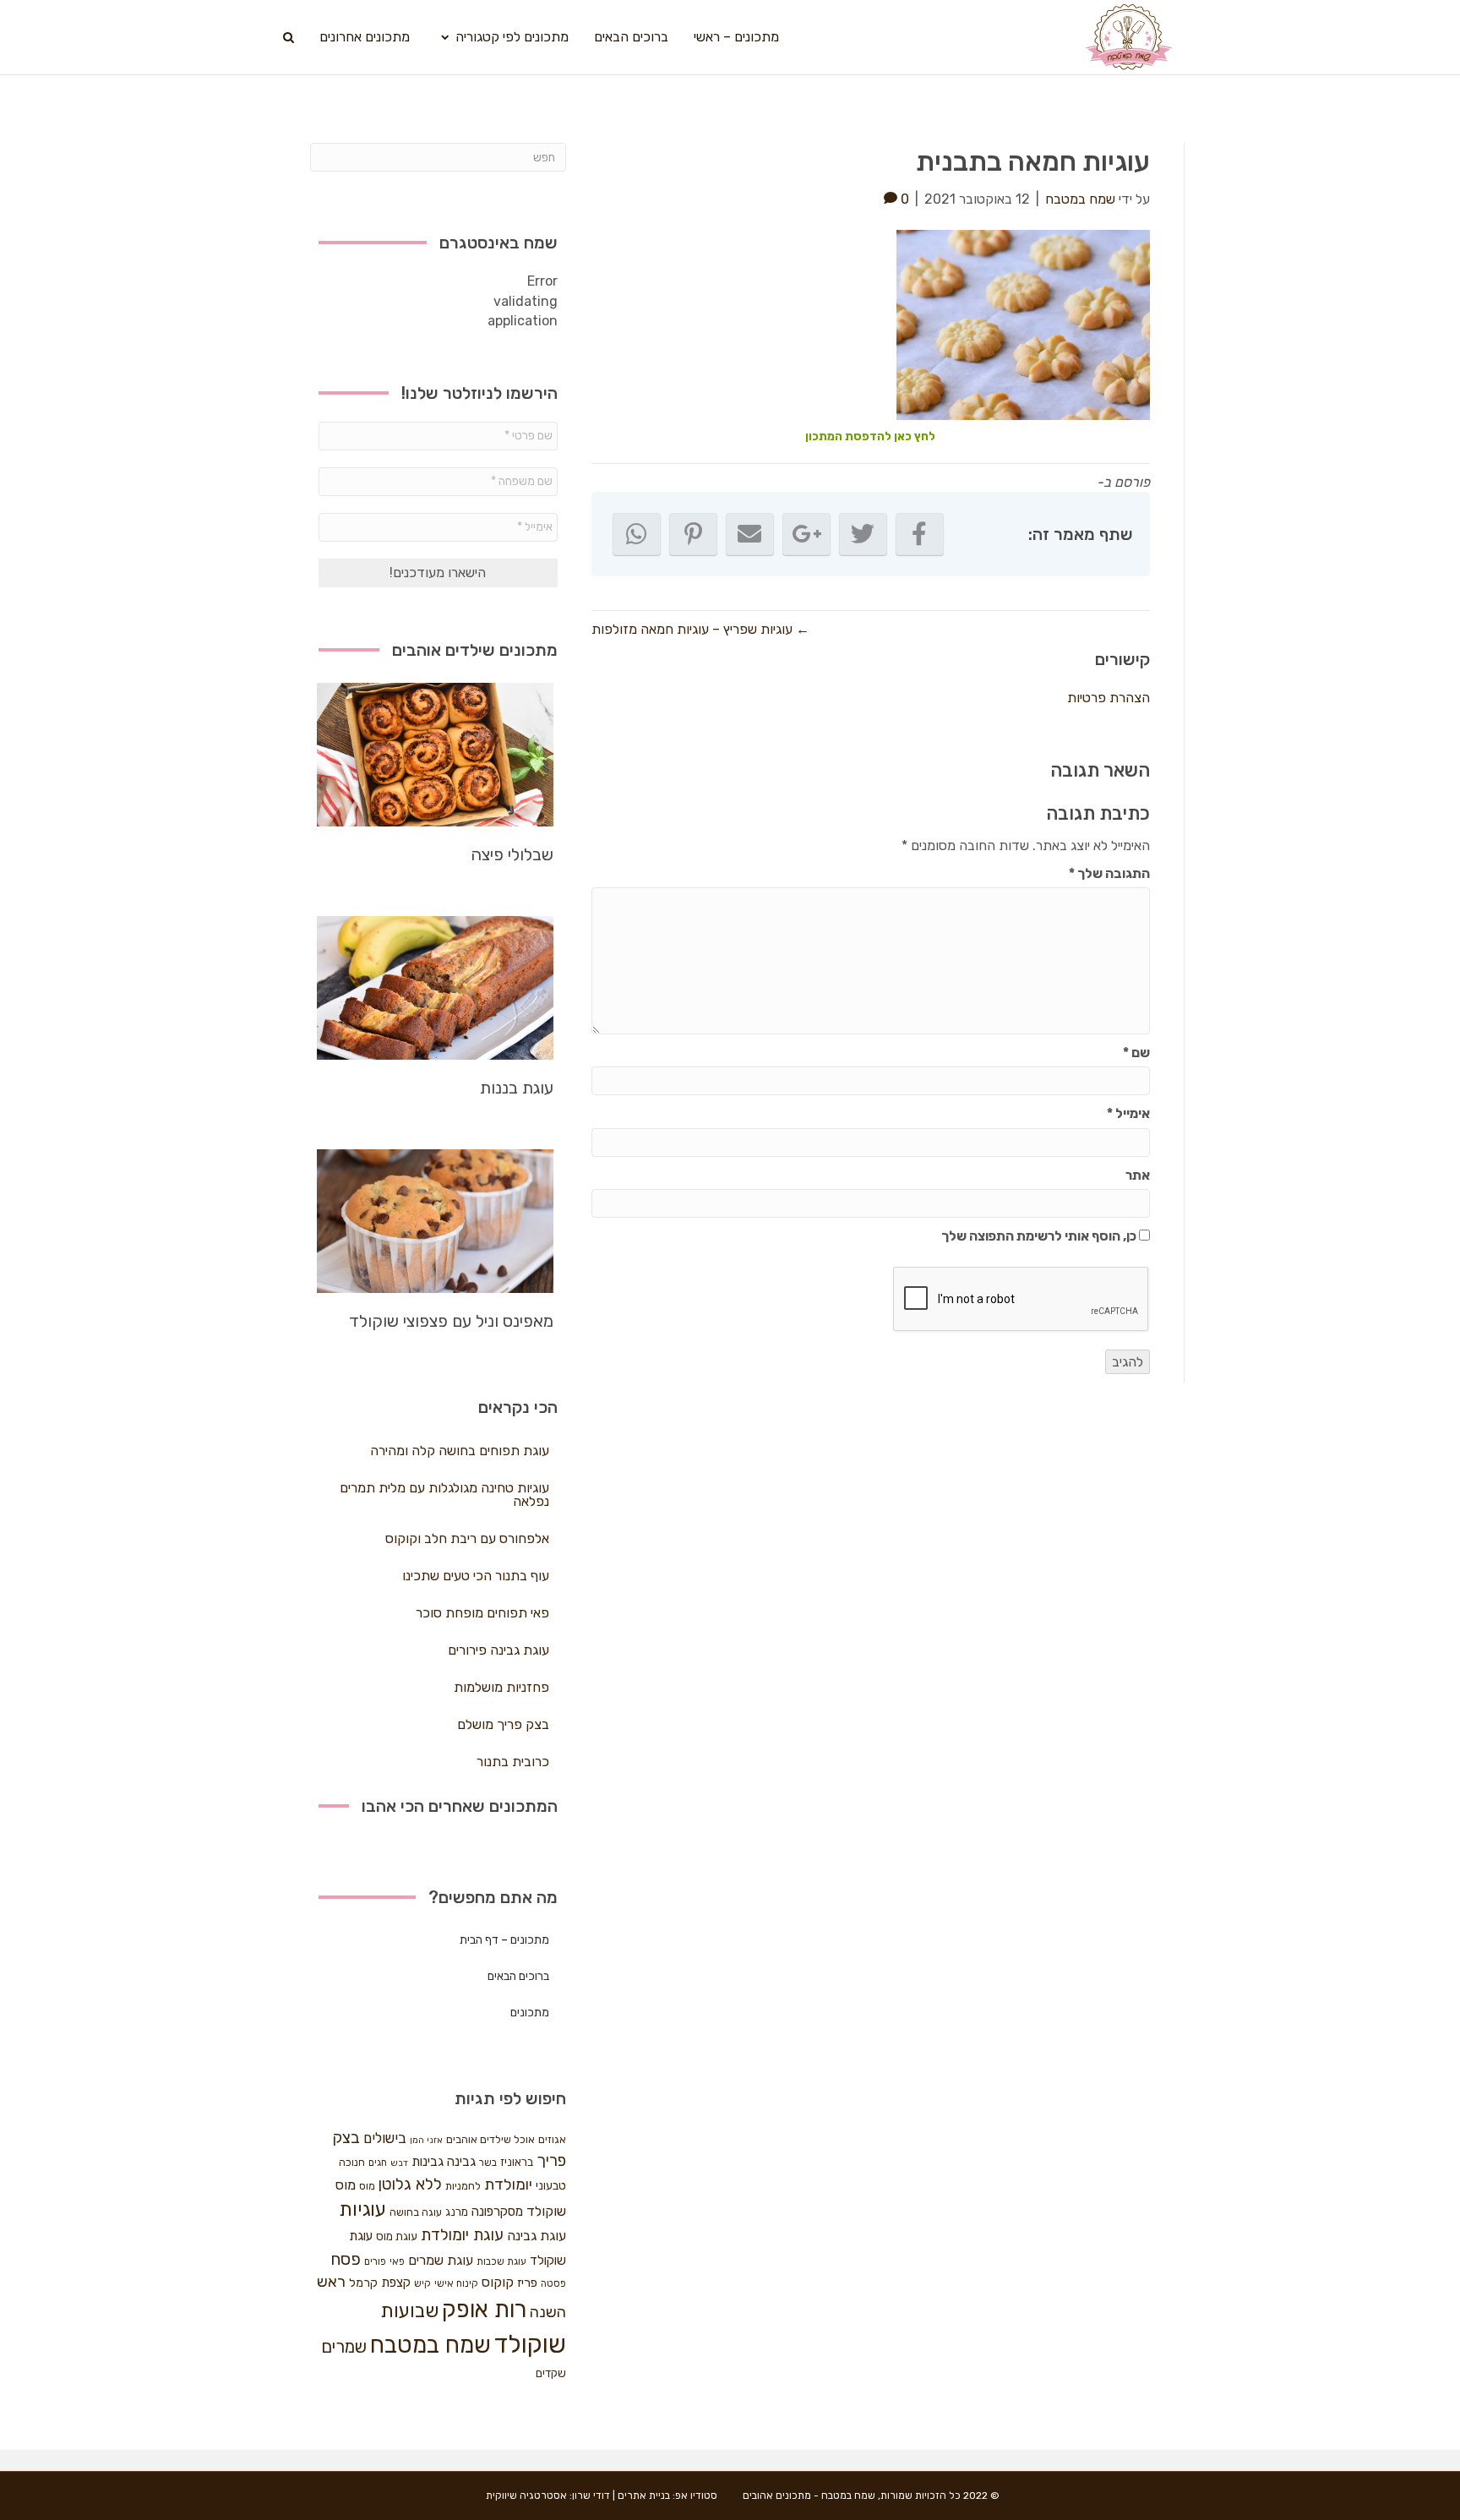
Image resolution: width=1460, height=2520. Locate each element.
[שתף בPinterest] (693, 534)
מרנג (457, 2212)
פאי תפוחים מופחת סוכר (482, 1613)
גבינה (461, 2162)
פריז (527, 2283)
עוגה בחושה (416, 2212)
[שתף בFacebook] (920, 534)
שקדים (551, 2373)
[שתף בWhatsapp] (637, 534)
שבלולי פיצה (512, 854)
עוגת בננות (517, 1088)
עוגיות (362, 2209)
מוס (367, 2186)
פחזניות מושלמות (501, 1687)
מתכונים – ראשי (736, 37)
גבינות (428, 2162)
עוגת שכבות (501, 2261)
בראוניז (517, 2162)
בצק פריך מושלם (503, 1724)
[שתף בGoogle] (806, 534)
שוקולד (530, 2344)
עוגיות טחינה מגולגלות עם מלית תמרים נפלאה (444, 1495)
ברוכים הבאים (631, 37)
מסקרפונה (497, 2212)
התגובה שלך (1109, 873)
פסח (346, 2259)
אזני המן (426, 2140)
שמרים (344, 2347)
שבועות (409, 2311)
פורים (375, 2261)
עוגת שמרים (441, 2260)
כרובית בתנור (513, 1762)
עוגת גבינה (537, 2236)
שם (1136, 1053)
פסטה (553, 2283)
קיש (422, 2283)
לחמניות (463, 2186)
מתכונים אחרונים (365, 37)
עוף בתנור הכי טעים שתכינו (476, 1576)
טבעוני (551, 2186)
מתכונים (530, 2013)
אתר (1138, 1175)
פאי (397, 2261)
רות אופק (484, 2310)
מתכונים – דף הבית (504, 1940)
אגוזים (552, 2139)
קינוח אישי (456, 2283)
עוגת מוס (397, 2236)
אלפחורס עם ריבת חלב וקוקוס (467, 1538)
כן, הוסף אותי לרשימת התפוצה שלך (1040, 1236)
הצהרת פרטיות (1109, 698)
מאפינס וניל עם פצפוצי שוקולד (451, 1321)
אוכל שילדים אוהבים (490, 2139)
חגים (378, 2163)
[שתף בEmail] (750, 534)
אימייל (1128, 1113)
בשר (488, 2163)
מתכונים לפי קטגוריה (512, 37)
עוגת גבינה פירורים (498, 1650)
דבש (399, 2163)
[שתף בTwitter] (863, 534)
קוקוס (498, 2282)
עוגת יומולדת (462, 2235)
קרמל (363, 2283)
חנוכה (352, 2162)
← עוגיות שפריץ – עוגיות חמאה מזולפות (700, 629)
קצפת (396, 2283)
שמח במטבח (430, 2345)
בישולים (385, 2138)
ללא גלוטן (410, 2184)
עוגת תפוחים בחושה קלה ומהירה (460, 1451)
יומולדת (508, 2185)
